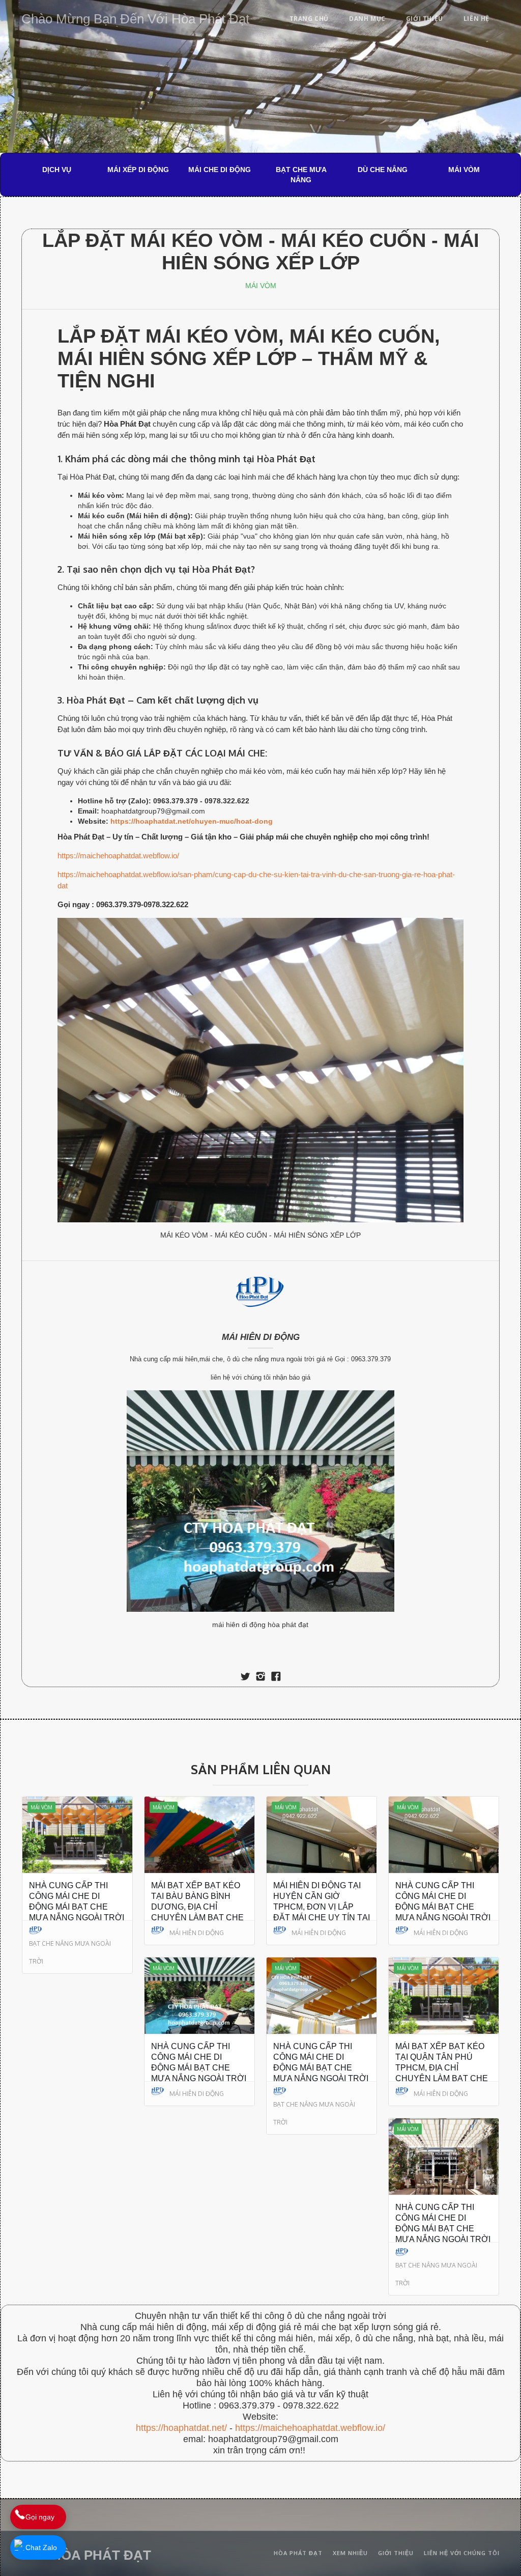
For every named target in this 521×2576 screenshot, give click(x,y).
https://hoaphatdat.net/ (181, 2428)
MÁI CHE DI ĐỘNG (220, 170)
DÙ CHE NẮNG (383, 170)
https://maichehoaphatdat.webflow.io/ (118, 856)
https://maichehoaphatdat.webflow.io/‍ (310, 2428)
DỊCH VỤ (57, 170)
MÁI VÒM (464, 170)
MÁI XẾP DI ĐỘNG (138, 170)
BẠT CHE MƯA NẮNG (301, 175)
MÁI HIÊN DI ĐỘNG (261, 1337)
